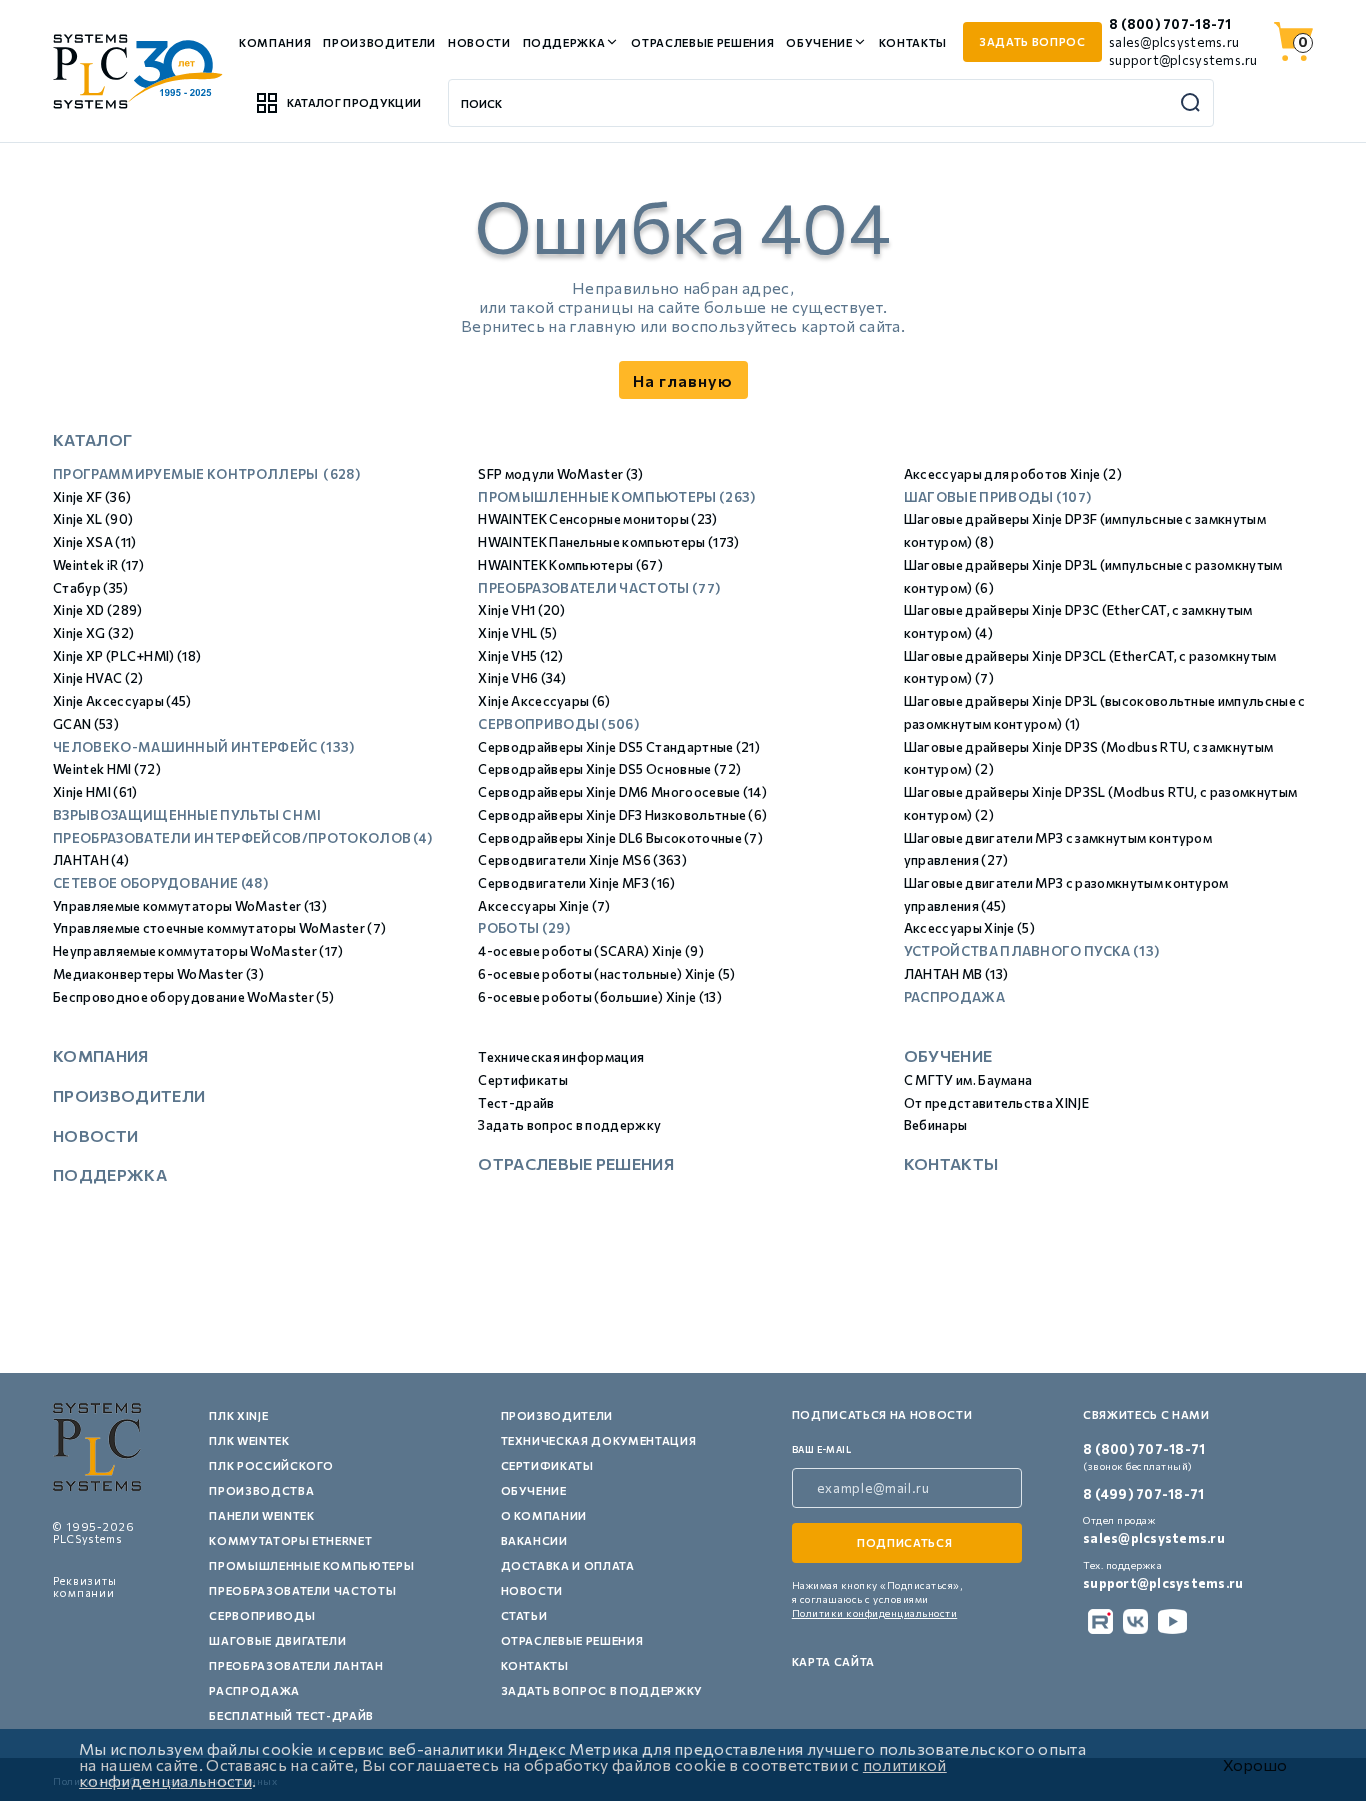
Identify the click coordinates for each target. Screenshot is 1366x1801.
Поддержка (564, 42)
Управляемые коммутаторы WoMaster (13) (190, 906)
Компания (275, 42)
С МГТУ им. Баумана (968, 1080)
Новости (479, 42)
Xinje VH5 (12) (520, 656)
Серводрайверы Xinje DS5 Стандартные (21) (619, 747)
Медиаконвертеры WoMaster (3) (158, 974)
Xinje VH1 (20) (521, 610)
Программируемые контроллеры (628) (206, 474)
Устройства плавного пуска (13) (1032, 951)
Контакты (913, 42)
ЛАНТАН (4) (91, 860)
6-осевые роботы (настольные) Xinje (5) (606, 974)
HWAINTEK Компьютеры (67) (570, 565)
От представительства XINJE (996, 1103)
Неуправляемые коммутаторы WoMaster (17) (198, 951)
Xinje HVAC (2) (98, 678)
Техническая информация (561, 1057)
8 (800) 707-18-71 (1170, 24)
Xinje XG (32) (93, 633)
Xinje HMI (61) (95, 792)
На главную (683, 380)
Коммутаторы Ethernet (290, 1540)
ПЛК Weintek (249, 1440)
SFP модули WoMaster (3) (560, 474)
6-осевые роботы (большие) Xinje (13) (600, 997)
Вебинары (936, 1125)
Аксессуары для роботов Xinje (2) (1013, 474)
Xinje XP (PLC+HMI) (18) (127, 656)
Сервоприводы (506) (558, 724)
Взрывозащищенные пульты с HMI (187, 815)
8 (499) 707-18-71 (1143, 1494)
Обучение (819, 42)
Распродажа (954, 997)
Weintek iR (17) (99, 565)
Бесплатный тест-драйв (291, 1715)
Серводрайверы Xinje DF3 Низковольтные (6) (622, 815)
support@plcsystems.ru (1183, 60)
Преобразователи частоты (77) (599, 588)
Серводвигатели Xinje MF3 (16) (576, 883)
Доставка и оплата (568, 1565)
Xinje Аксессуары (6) (544, 701)
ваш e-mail (822, 1449)
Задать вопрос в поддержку (569, 1125)
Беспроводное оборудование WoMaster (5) (193, 997)
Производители (379, 42)
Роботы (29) (524, 928)
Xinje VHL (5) (517, 633)
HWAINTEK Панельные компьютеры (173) (608, 542)
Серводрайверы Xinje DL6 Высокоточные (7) (620, 838)
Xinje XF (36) (92, 497)
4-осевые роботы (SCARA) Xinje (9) (591, 951)
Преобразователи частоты (302, 1590)
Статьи (524, 1615)
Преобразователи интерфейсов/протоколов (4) (242, 838)
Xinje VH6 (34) (522, 678)
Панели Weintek (261, 1515)
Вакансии (534, 1540)
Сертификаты (523, 1080)
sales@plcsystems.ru (1174, 42)
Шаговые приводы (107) (998, 497)
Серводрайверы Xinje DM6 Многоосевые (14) (622, 792)
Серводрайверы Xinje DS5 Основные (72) (609, 769)
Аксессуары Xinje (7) (544, 906)
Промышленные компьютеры (311, 1565)
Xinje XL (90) (93, 519)
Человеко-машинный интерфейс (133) (204, 747)
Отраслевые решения (702, 42)
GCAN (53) (86, 724)
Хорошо (1255, 1765)
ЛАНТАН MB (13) (956, 974)
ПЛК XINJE (238, 1415)
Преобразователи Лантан (296, 1665)
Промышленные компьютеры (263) (616, 497)
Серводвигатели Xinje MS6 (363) (582, 860)
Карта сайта (833, 1661)
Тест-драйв (516, 1103)
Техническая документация (599, 1440)
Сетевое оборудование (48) (160, 883)
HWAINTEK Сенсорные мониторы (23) (597, 519)
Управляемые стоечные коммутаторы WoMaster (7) (219, 928)
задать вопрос (1032, 41)
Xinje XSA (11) (94, 542)
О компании (544, 1515)
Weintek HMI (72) (107, 769)
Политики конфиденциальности (875, 1613)
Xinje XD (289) (97, 610)
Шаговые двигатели (277, 1640)
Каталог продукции (354, 102)
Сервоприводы (262, 1615)
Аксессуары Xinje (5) (969, 928)
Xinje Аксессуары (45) (122, 701)
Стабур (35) (91, 588)
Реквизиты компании (85, 1586)
